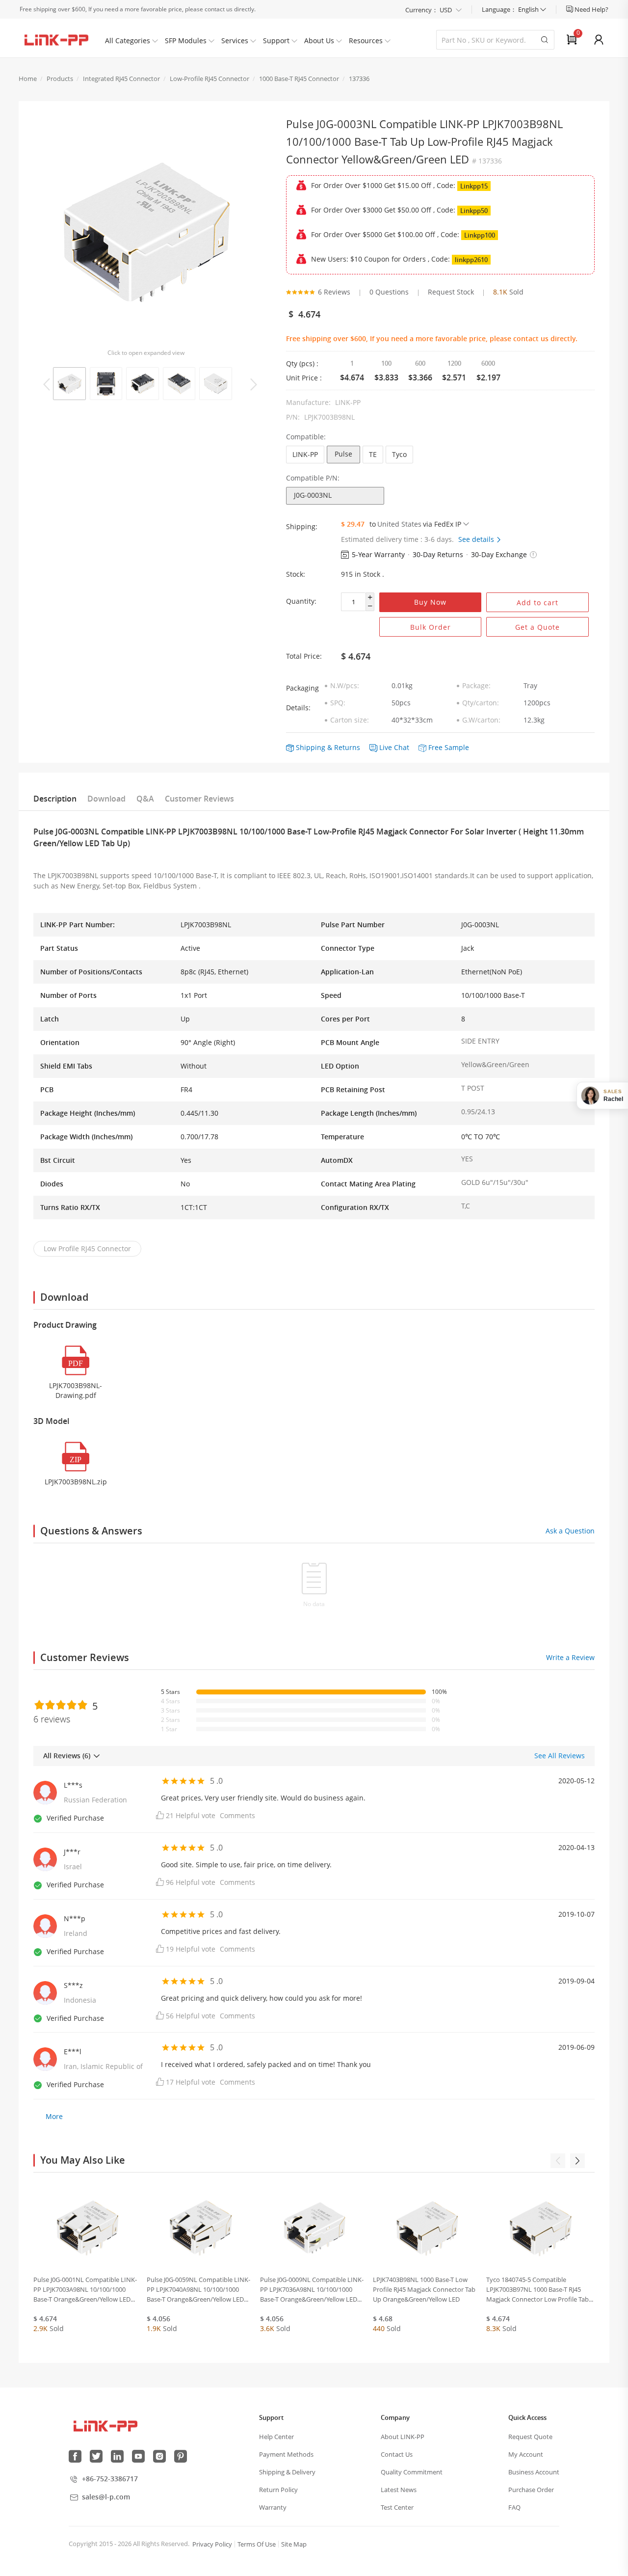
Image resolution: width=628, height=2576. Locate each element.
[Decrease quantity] (370, 606)
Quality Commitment (412, 2472)
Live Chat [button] (394, 747)
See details (477, 539)
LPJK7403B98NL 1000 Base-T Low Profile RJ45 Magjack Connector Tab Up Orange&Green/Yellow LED (424, 2289)
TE (373, 454)
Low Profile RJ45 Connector (87, 1248)
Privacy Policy (212, 2544)
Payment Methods (286, 2454)
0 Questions (389, 292)
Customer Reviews (199, 799)
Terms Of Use (257, 2544)
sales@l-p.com (106, 2497)
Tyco (399, 454)
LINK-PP (305, 454)
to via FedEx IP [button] (415, 524)
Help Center (276, 2437)
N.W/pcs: (345, 685)
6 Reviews (334, 292)
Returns (347, 747)
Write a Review (570, 1657)
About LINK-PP (403, 2437)
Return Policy (278, 2490)
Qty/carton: (481, 703)
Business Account (534, 2472)
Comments (237, 1815)
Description (55, 799)
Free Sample (449, 747)
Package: (476, 685)
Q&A (145, 799)
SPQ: (338, 703)
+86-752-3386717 (110, 2479)
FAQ (514, 2507)
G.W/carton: (481, 720)
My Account (526, 2454)
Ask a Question (570, 1531)
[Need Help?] (570, 9)
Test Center (397, 2507)
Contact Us (397, 2454)
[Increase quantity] (370, 598)
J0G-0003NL (313, 495)
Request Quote (530, 2437)
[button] (533, 555)
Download (106, 799)
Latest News (399, 2490)
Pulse (343, 454)
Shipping (311, 747)
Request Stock (451, 292)
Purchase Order (531, 2490)
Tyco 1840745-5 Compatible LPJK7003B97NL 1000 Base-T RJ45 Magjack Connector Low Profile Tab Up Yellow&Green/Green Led (537, 2290)
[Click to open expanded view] (145, 232)
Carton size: (350, 720)
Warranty (273, 2507)
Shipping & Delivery (287, 2472)
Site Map (294, 2544)
